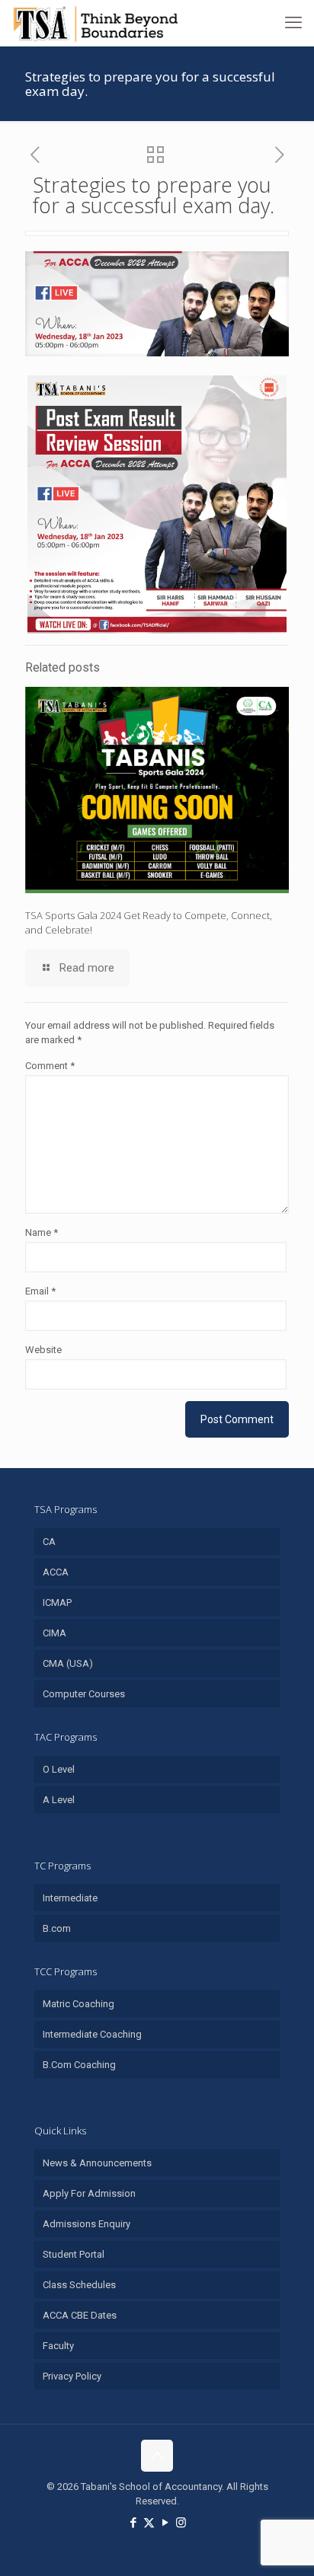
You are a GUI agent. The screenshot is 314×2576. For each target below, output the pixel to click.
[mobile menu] (293, 23)
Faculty (58, 2346)
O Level (59, 1769)
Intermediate (70, 1898)
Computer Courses (84, 1694)
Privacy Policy (72, 2376)
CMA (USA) (68, 1663)
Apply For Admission (89, 2193)
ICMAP (57, 1602)
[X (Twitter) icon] (149, 2523)
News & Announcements (97, 2163)
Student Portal (74, 2254)
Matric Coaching (78, 2004)
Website (43, 1350)
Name (42, 1232)
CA (49, 1542)
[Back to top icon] (157, 2456)
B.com (57, 1928)
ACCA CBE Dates (80, 2315)
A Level (59, 1800)
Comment (50, 1066)
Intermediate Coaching (92, 2034)
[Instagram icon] (181, 2523)
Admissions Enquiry (87, 2224)
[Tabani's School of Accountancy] (95, 23)
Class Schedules (79, 2285)
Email (40, 1291)
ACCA (56, 1572)
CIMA (54, 1633)
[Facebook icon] (133, 2523)
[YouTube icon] (165, 2523)
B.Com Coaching (79, 2065)
